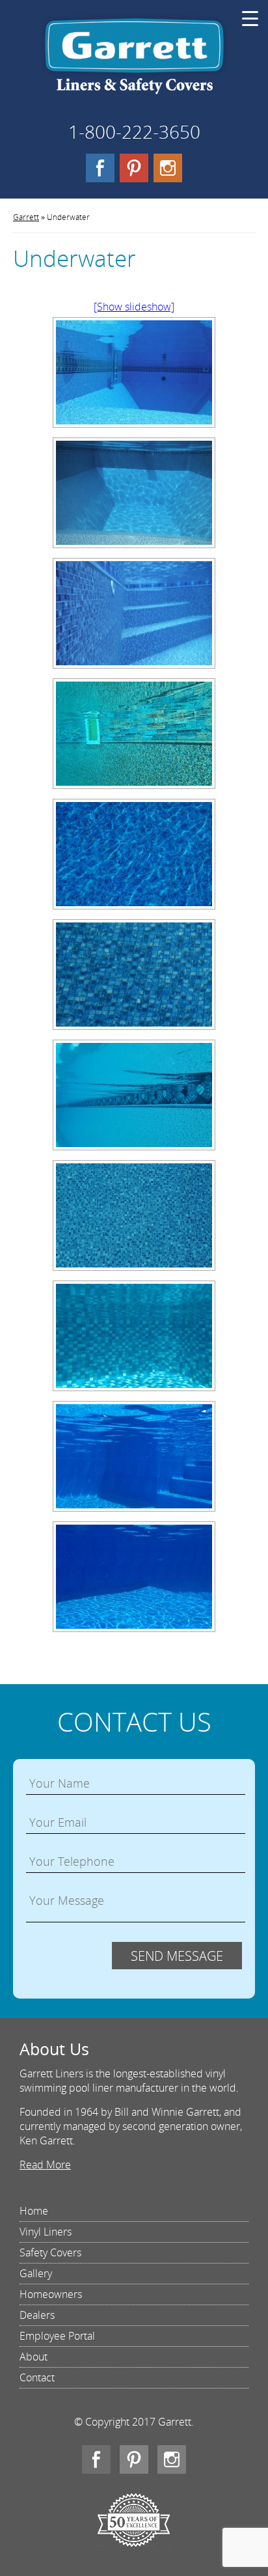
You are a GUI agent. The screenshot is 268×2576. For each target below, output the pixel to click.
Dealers (37, 2315)
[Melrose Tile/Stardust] (134, 1095)
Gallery (36, 2273)
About (33, 2357)
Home (34, 2211)
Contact (37, 2377)
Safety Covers (50, 2252)
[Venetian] (134, 1215)
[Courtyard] (134, 975)
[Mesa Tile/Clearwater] (134, 734)
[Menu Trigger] (250, 18)
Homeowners (51, 2294)
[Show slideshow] (134, 307)
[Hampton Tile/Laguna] (134, 372)
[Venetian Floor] (134, 613)
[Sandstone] (134, 493)
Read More (45, 2165)
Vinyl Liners (46, 2232)
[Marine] (134, 1456)
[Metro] (134, 1336)
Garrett (134, 61)
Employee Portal (57, 2336)
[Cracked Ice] (134, 854)
